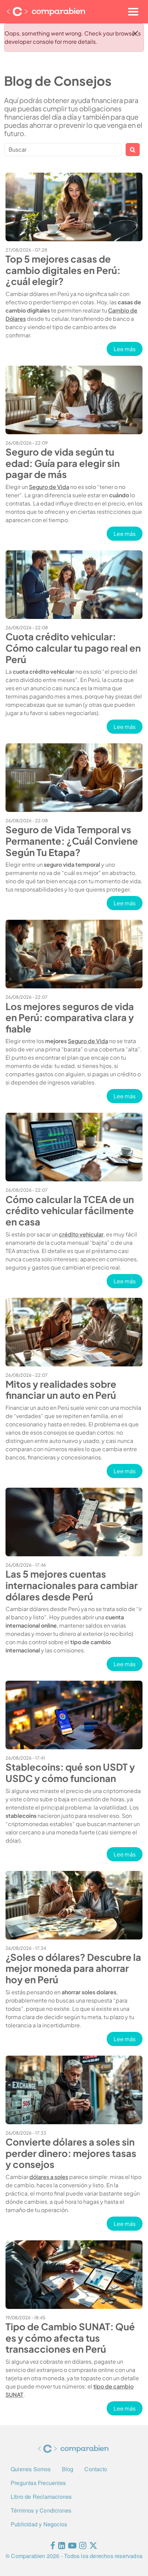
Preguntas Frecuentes (38, 2483)
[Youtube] (72, 2547)
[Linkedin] (62, 2547)
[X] (93, 2547)
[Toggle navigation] (133, 12)
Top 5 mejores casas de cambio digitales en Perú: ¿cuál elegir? (63, 270)
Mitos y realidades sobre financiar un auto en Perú (61, 1390)
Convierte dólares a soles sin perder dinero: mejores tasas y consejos (71, 2153)
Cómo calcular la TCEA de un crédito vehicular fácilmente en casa (70, 1210)
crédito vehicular (81, 1234)
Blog (68, 2469)
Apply (133, 150)
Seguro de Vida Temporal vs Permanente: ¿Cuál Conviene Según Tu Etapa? (72, 841)
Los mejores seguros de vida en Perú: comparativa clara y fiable (70, 1017)
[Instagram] (83, 2547)
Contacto (96, 2469)
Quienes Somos (31, 2469)
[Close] (135, 33)
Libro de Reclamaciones (41, 2497)
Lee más (128, 349)
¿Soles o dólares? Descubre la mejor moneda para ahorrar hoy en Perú (73, 1968)
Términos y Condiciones (41, 2510)
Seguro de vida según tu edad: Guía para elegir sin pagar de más (63, 463)
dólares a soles (49, 2177)
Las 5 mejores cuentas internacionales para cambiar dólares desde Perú (72, 1585)
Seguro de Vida (49, 487)
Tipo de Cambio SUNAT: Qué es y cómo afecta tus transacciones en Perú (70, 2338)
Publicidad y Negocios (39, 2524)
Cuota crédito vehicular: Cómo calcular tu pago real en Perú (73, 648)
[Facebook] (53, 2547)
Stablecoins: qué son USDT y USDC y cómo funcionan (70, 1773)
